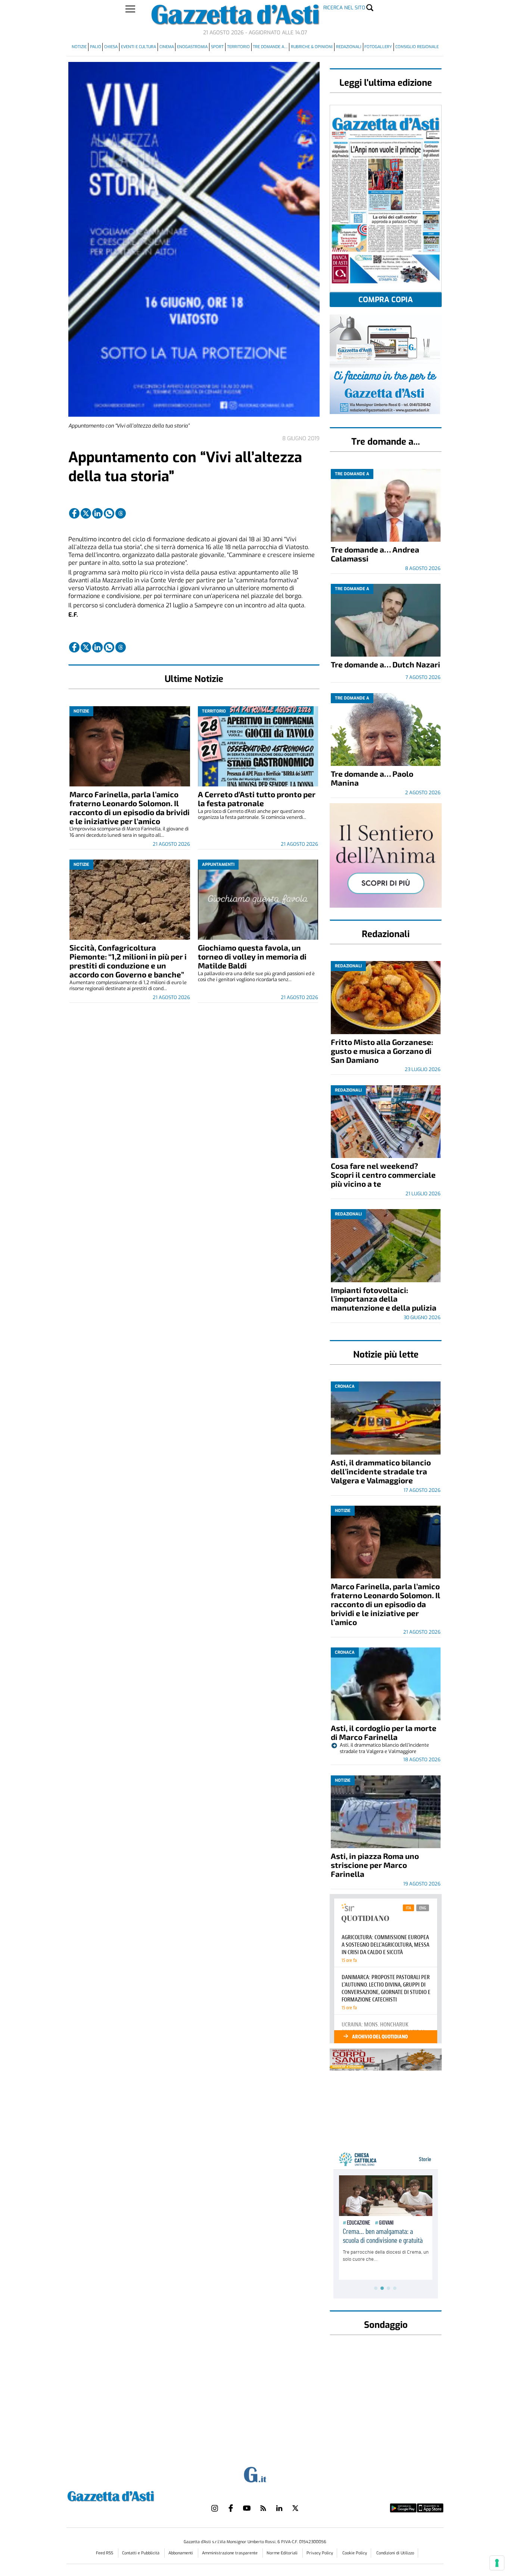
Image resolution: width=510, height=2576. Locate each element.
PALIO (96, 47)
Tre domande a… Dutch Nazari (385, 664)
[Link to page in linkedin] (97, 513)
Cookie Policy (355, 2553)
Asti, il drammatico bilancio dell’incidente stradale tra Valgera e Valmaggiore (381, 1471)
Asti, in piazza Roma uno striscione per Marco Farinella (375, 1865)
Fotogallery (378, 47)
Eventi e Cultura (139, 47)
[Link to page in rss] (263, 2508)
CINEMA (167, 47)
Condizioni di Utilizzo (395, 2553)
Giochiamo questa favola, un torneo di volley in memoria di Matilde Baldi (252, 956)
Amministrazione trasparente (230, 2553)
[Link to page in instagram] (215, 2508)
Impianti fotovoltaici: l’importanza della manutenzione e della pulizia (384, 1299)
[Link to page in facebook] (74, 513)
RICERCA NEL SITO (344, 8)
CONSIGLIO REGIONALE (417, 47)
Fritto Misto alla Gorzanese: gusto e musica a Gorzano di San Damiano (382, 1051)
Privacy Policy (320, 2553)
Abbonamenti (181, 2553)
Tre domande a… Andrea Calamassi (375, 554)
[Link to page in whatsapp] (109, 513)
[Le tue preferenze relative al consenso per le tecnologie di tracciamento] (497, 2563)
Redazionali (349, 47)
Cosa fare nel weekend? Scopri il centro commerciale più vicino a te (383, 1175)
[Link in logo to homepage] (129, 2495)
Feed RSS (105, 2553)
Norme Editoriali (283, 2553)
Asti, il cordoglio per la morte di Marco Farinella (384, 1732)
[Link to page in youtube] (247, 2508)
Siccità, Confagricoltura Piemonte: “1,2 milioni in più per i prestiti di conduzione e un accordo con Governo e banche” (128, 961)
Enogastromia (192, 47)
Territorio (238, 47)
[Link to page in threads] (121, 513)
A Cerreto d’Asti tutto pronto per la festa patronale (257, 799)
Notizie (79, 47)
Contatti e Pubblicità (141, 2553)
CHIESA (111, 47)
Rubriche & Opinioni (312, 47)
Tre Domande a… (270, 47)
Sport (217, 47)
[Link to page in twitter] (86, 513)
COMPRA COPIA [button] (386, 300)
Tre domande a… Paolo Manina (372, 778)
